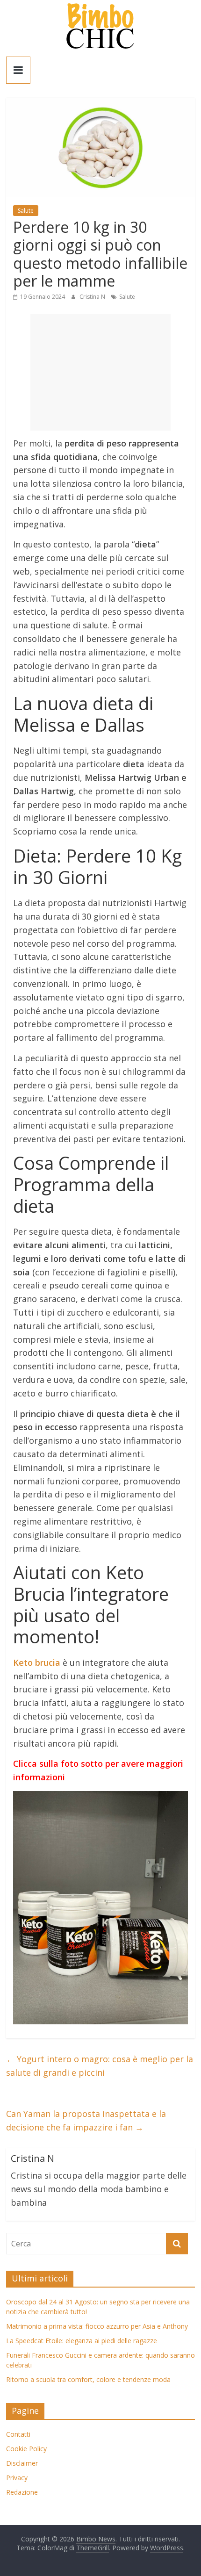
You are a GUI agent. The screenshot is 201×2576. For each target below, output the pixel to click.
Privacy (17, 2478)
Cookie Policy (26, 2449)
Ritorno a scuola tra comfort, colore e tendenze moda (88, 2379)
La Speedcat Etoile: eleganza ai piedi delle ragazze (82, 2341)
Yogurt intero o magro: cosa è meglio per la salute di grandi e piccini (100, 2066)
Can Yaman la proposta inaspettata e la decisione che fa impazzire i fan (86, 2120)
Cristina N (93, 297)
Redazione (22, 2492)
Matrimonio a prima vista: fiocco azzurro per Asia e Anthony (97, 2326)
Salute (26, 211)
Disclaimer (22, 2463)
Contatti (18, 2434)
